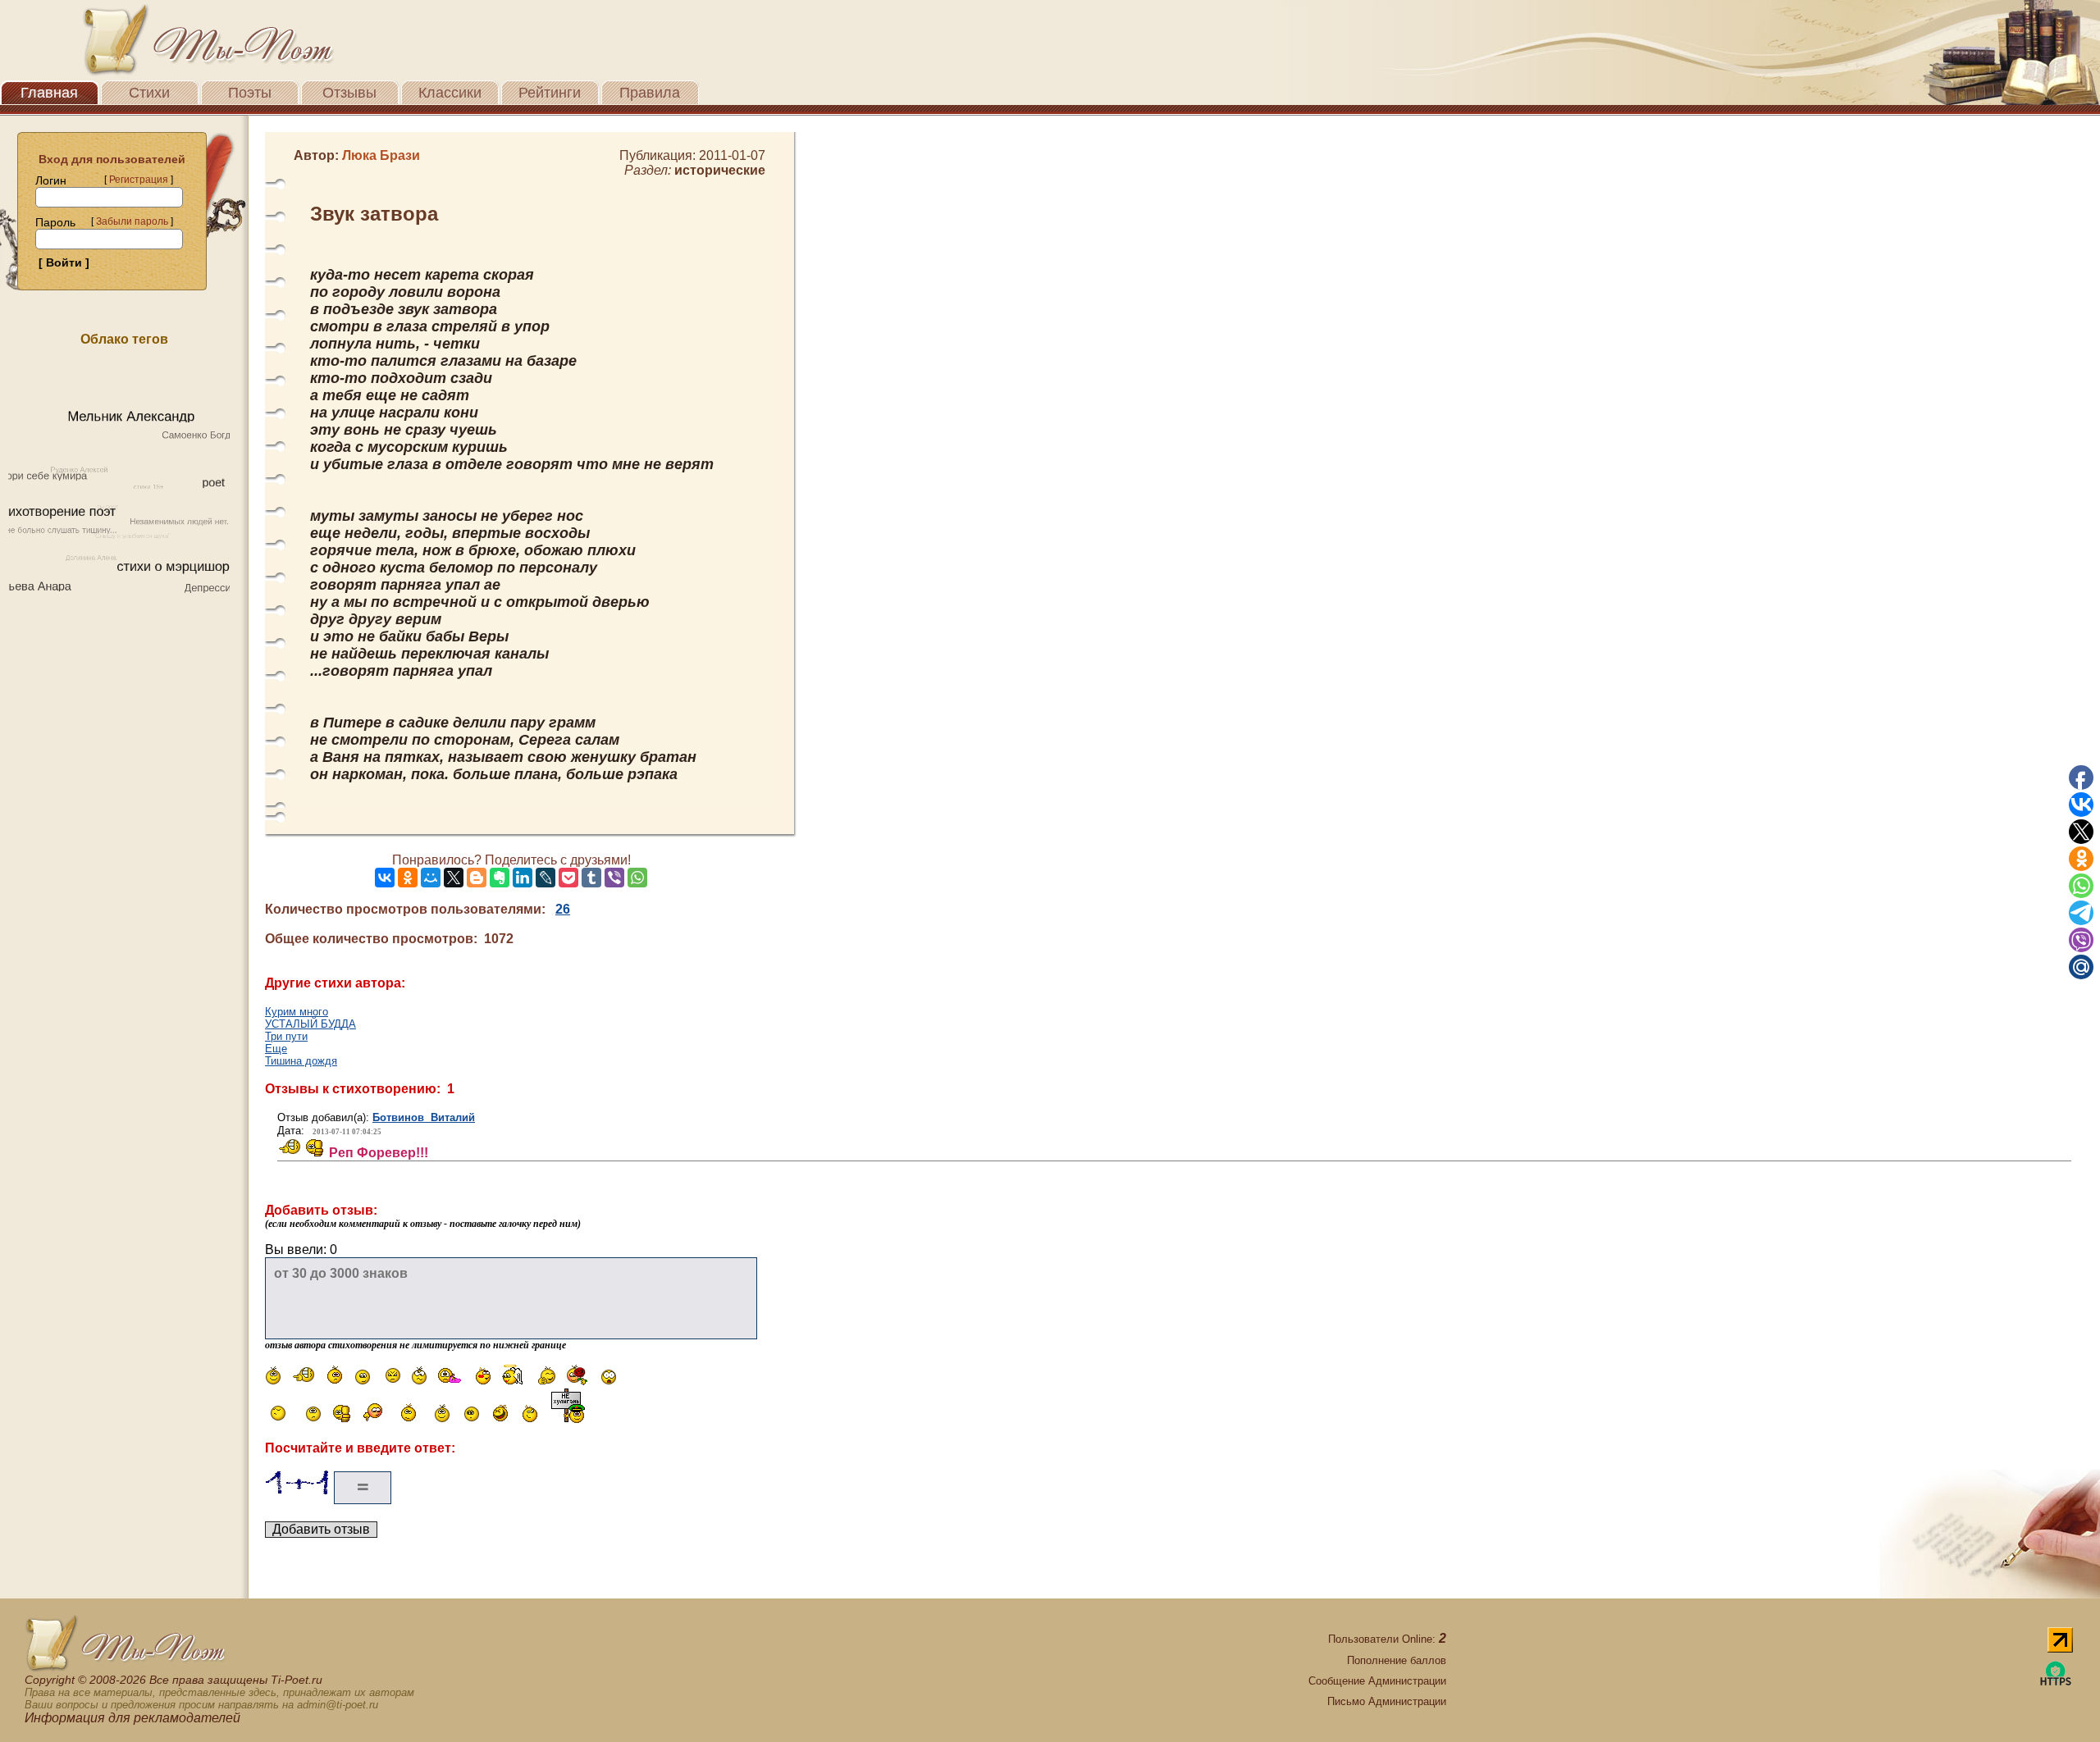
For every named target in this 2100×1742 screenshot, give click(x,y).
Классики (450, 93)
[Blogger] (477, 878)
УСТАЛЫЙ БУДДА (310, 1024)
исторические (720, 170)
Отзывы (349, 93)
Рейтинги (550, 93)
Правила (650, 93)
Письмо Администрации (1387, 1701)
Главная (49, 93)
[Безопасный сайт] (2056, 1683)
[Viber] (614, 878)
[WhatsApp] (637, 878)
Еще (276, 1049)
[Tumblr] (591, 878)
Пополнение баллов (1397, 1660)
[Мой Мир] (431, 878)
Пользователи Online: (1387, 1639)
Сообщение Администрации (1377, 1681)
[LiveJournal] (546, 878)
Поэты (250, 93)
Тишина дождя (301, 1061)
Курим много (297, 1012)
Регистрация (139, 180)
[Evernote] (500, 878)
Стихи (149, 93)
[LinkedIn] (523, 878)
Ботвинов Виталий (424, 1117)
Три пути (286, 1036)
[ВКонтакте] (385, 878)
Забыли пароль (132, 221)
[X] (454, 878)
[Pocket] (568, 878)
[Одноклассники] (408, 878)
